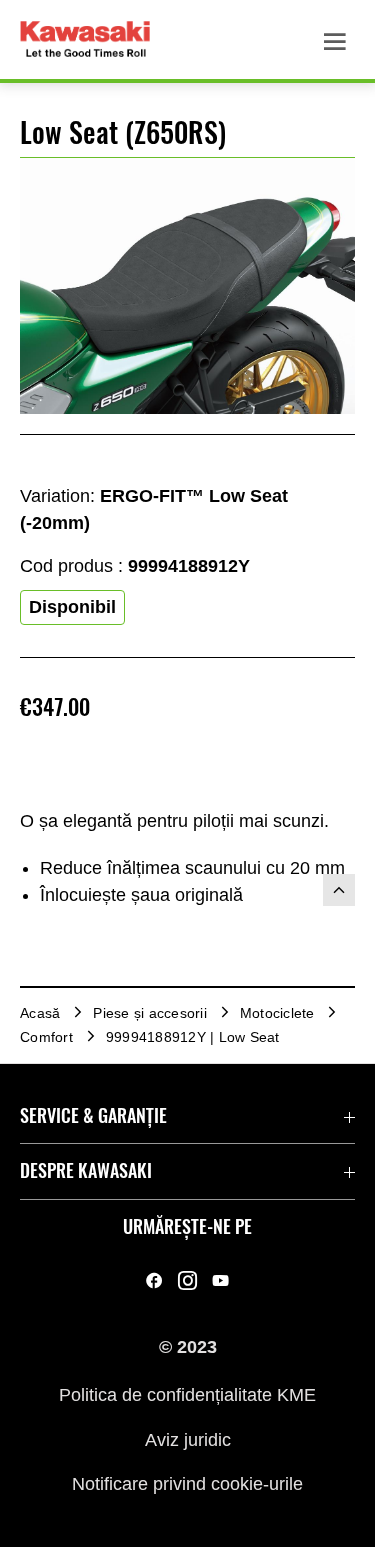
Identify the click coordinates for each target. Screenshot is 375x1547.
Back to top (339, 890)
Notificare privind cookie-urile (187, 1484)
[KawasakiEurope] (220, 1281)
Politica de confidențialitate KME (187, 1395)
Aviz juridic (188, 1439)
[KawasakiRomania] (154, 1281)
